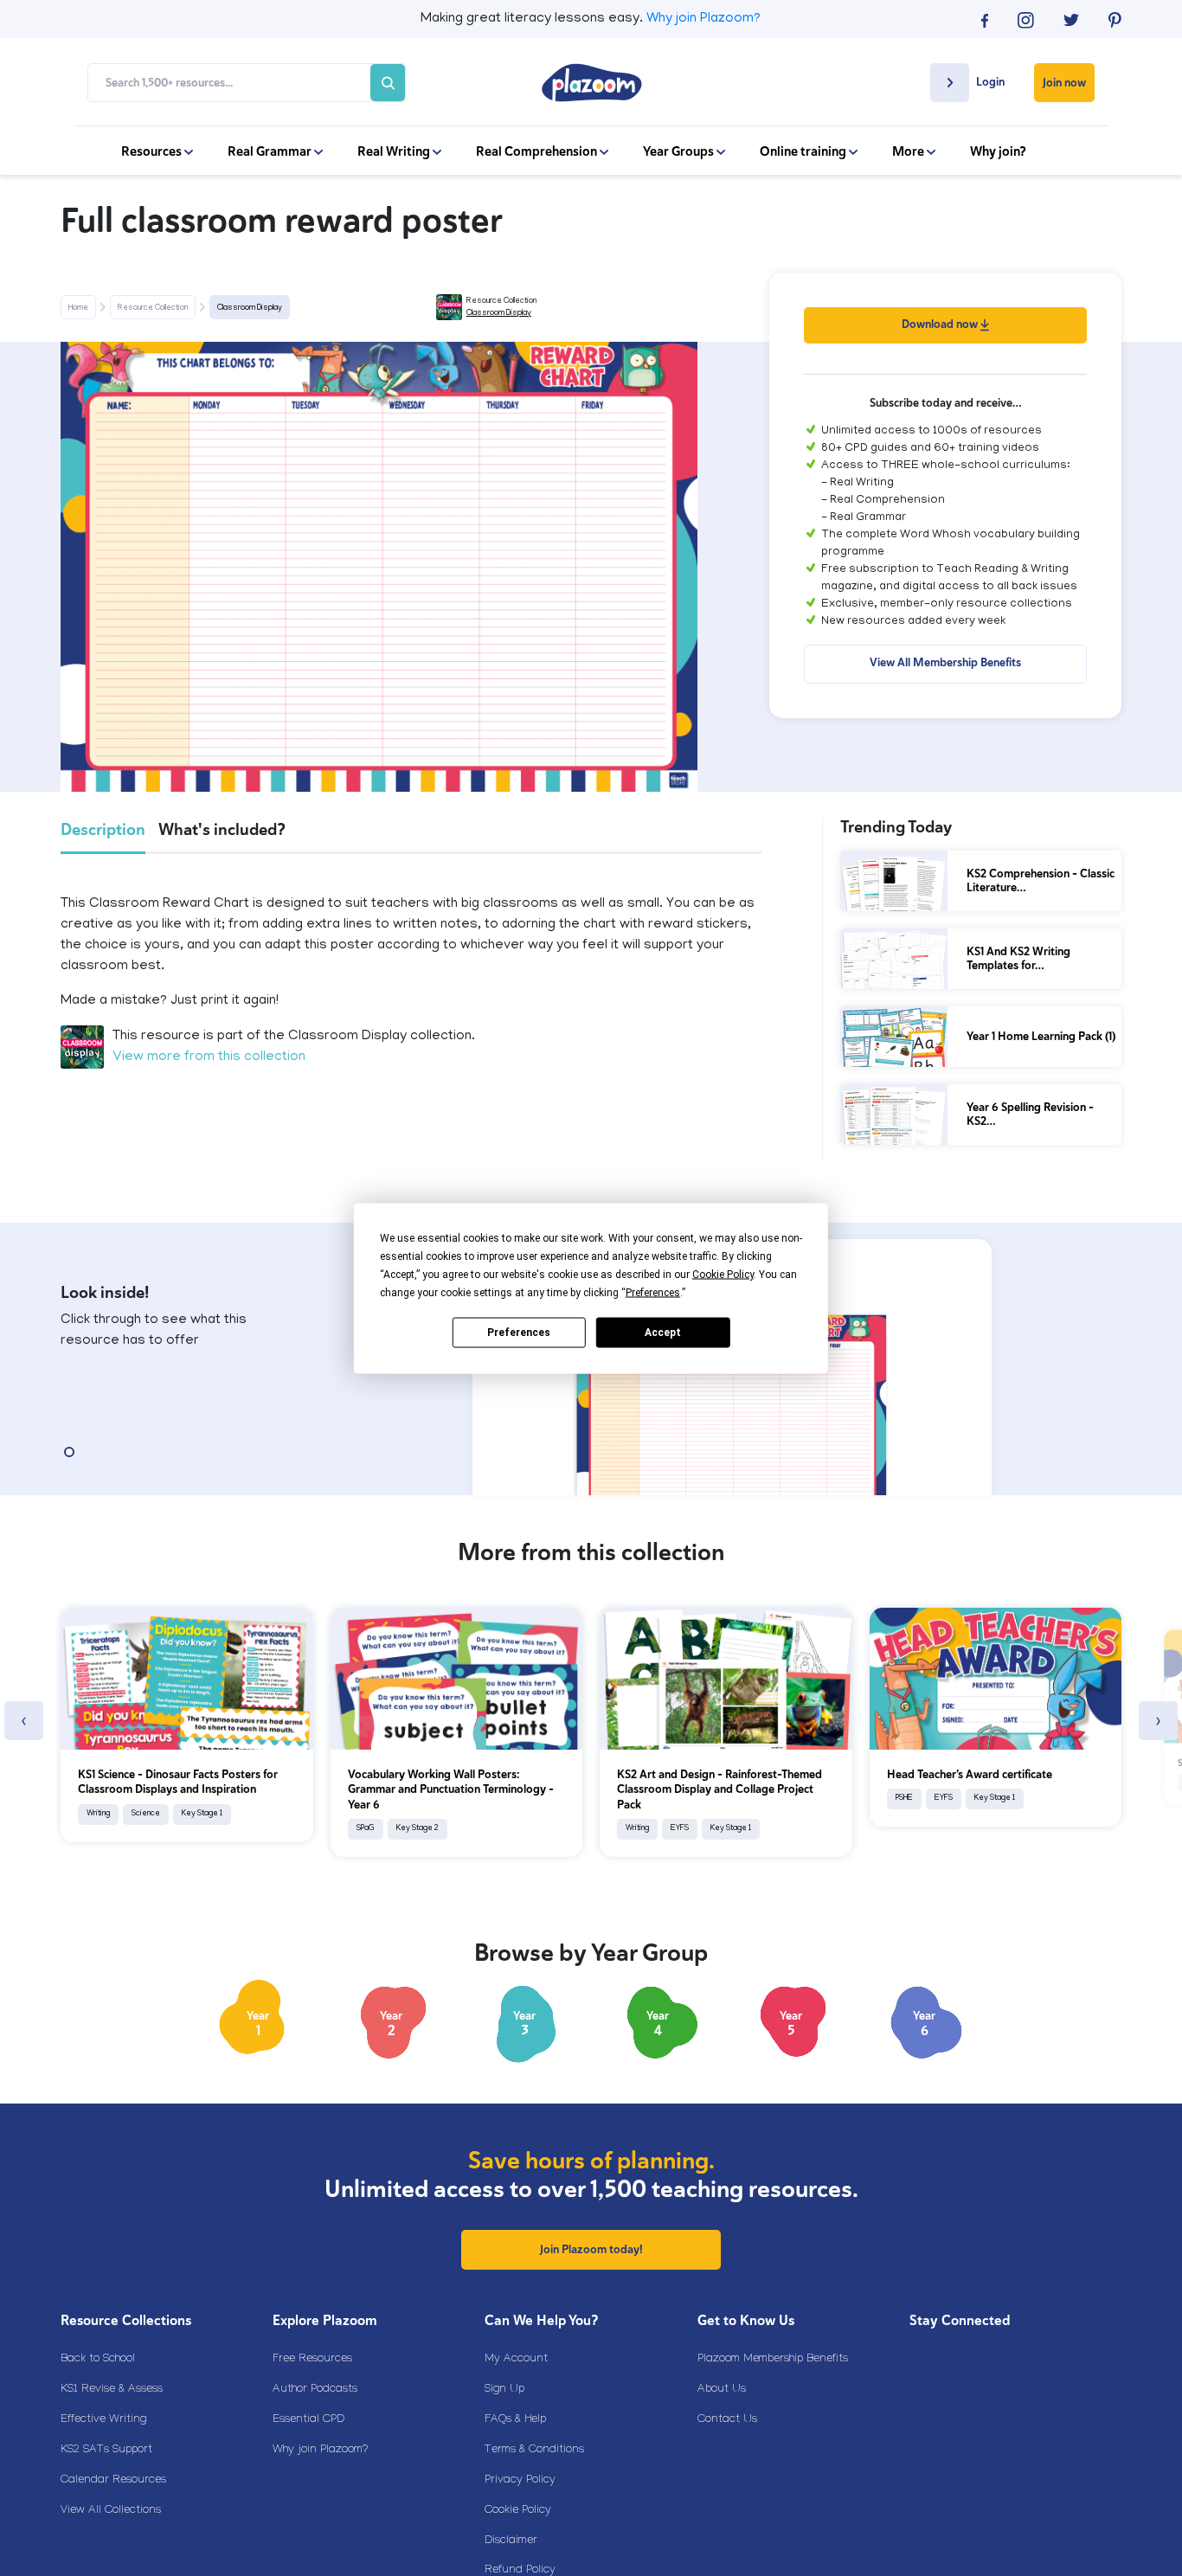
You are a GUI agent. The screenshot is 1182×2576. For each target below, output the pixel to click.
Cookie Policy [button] (723, 1274)
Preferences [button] (653, 1292)
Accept (663, 1333)
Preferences (519, 1333)
